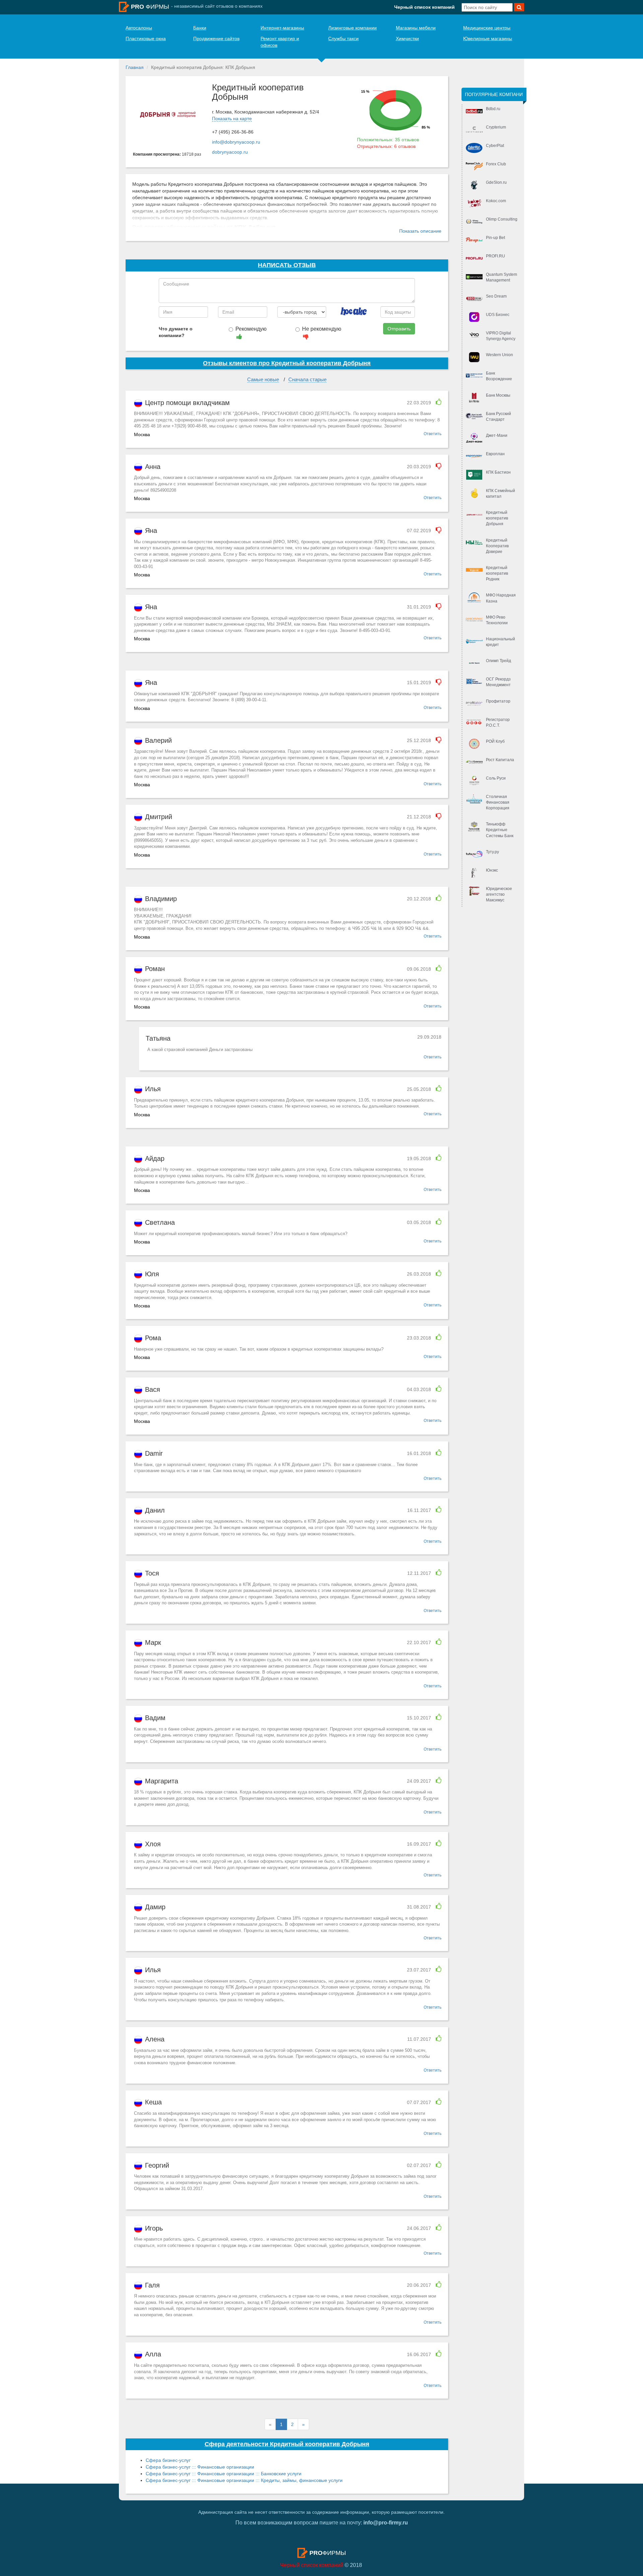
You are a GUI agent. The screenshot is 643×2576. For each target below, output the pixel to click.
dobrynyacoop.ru (230, 152)
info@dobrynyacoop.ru (236, 142)
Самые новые (263, 379)
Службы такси (343, 38)
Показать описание (420, 231)
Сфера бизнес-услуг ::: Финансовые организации (200, 2467)
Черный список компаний (424, 7)
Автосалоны (139, 28)
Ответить (433, 434)
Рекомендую (251, 329)
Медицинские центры (487, 28)
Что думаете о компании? (176, 332)
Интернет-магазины (282, 28)
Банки (200, 28)
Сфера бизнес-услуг (168, 2460)
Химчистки (407, 38)
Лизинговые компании (352, 28)
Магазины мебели (416, 28)
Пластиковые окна (146, 38)
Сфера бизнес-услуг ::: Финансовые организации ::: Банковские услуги (224, 2474)
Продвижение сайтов (216, 38)
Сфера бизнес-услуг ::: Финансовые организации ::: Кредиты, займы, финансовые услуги (244, 2480)
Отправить (399, 329)
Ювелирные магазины (488, 38)
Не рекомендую (322, 329)
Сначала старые (307, 379)
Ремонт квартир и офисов (280, 42)
